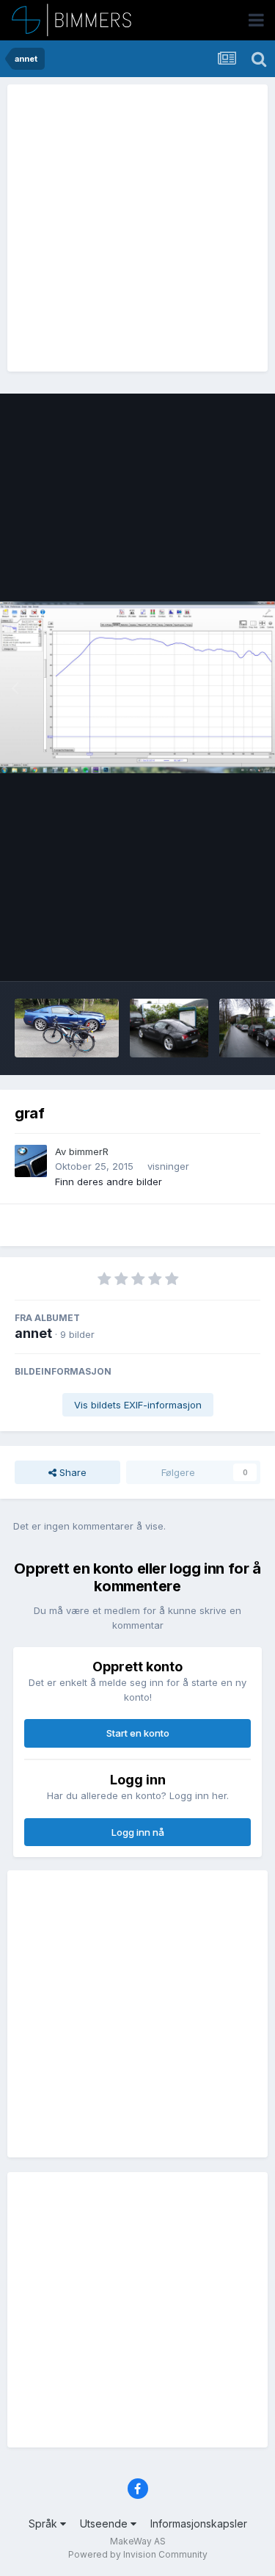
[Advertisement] (137, 228)
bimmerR (89, 1151)
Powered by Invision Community (138, 2554)
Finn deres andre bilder (109, 1182)
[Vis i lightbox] (137, 687)
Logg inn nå (138, 1832)
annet (33, 1333)
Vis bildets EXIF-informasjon (138, 1405)
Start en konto (138, 1733)
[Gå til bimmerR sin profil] (31, 1161)
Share (71, 1472)
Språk (44, 2523)
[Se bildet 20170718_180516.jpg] (67, 1028)
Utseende (105, 2523)
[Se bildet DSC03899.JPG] (169, 1028)
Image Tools (214, 955)
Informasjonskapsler (199, 2523)
